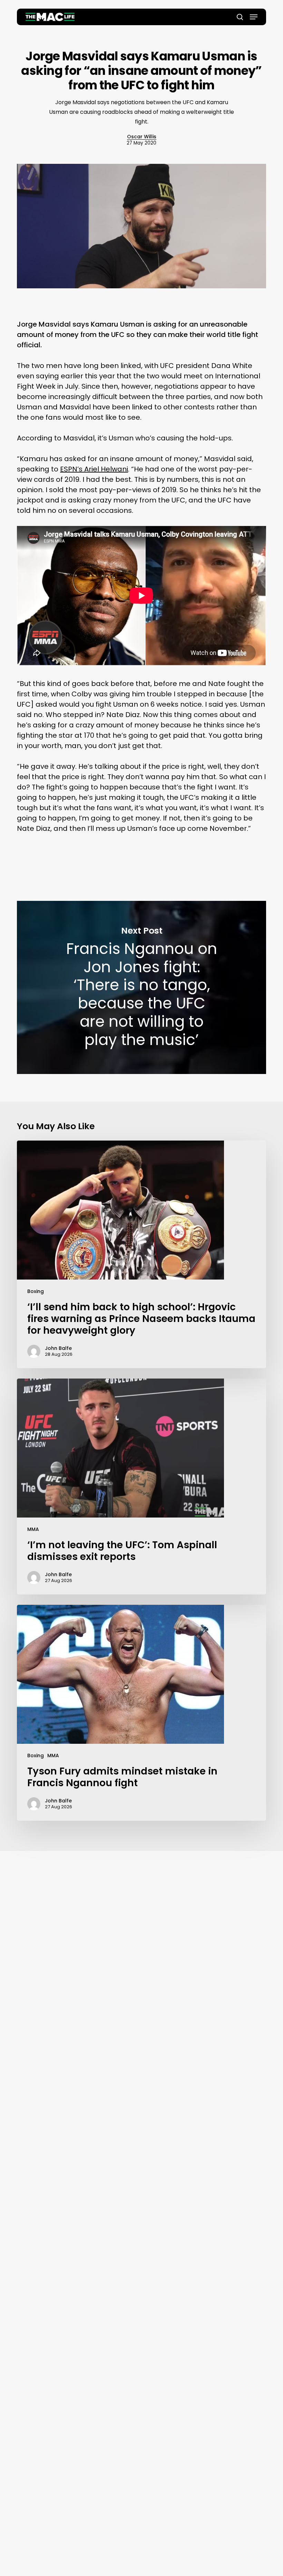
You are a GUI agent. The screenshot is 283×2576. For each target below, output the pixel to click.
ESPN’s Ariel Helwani (94, 469)
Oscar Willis (142, 137)
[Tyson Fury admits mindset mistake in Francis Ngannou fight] (141, 1713)
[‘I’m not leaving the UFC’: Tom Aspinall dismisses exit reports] (141, 1486)
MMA (33, 1529)
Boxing (36, 1291)
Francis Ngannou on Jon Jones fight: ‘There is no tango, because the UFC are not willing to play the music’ (141, 987)
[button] (254, 17)
